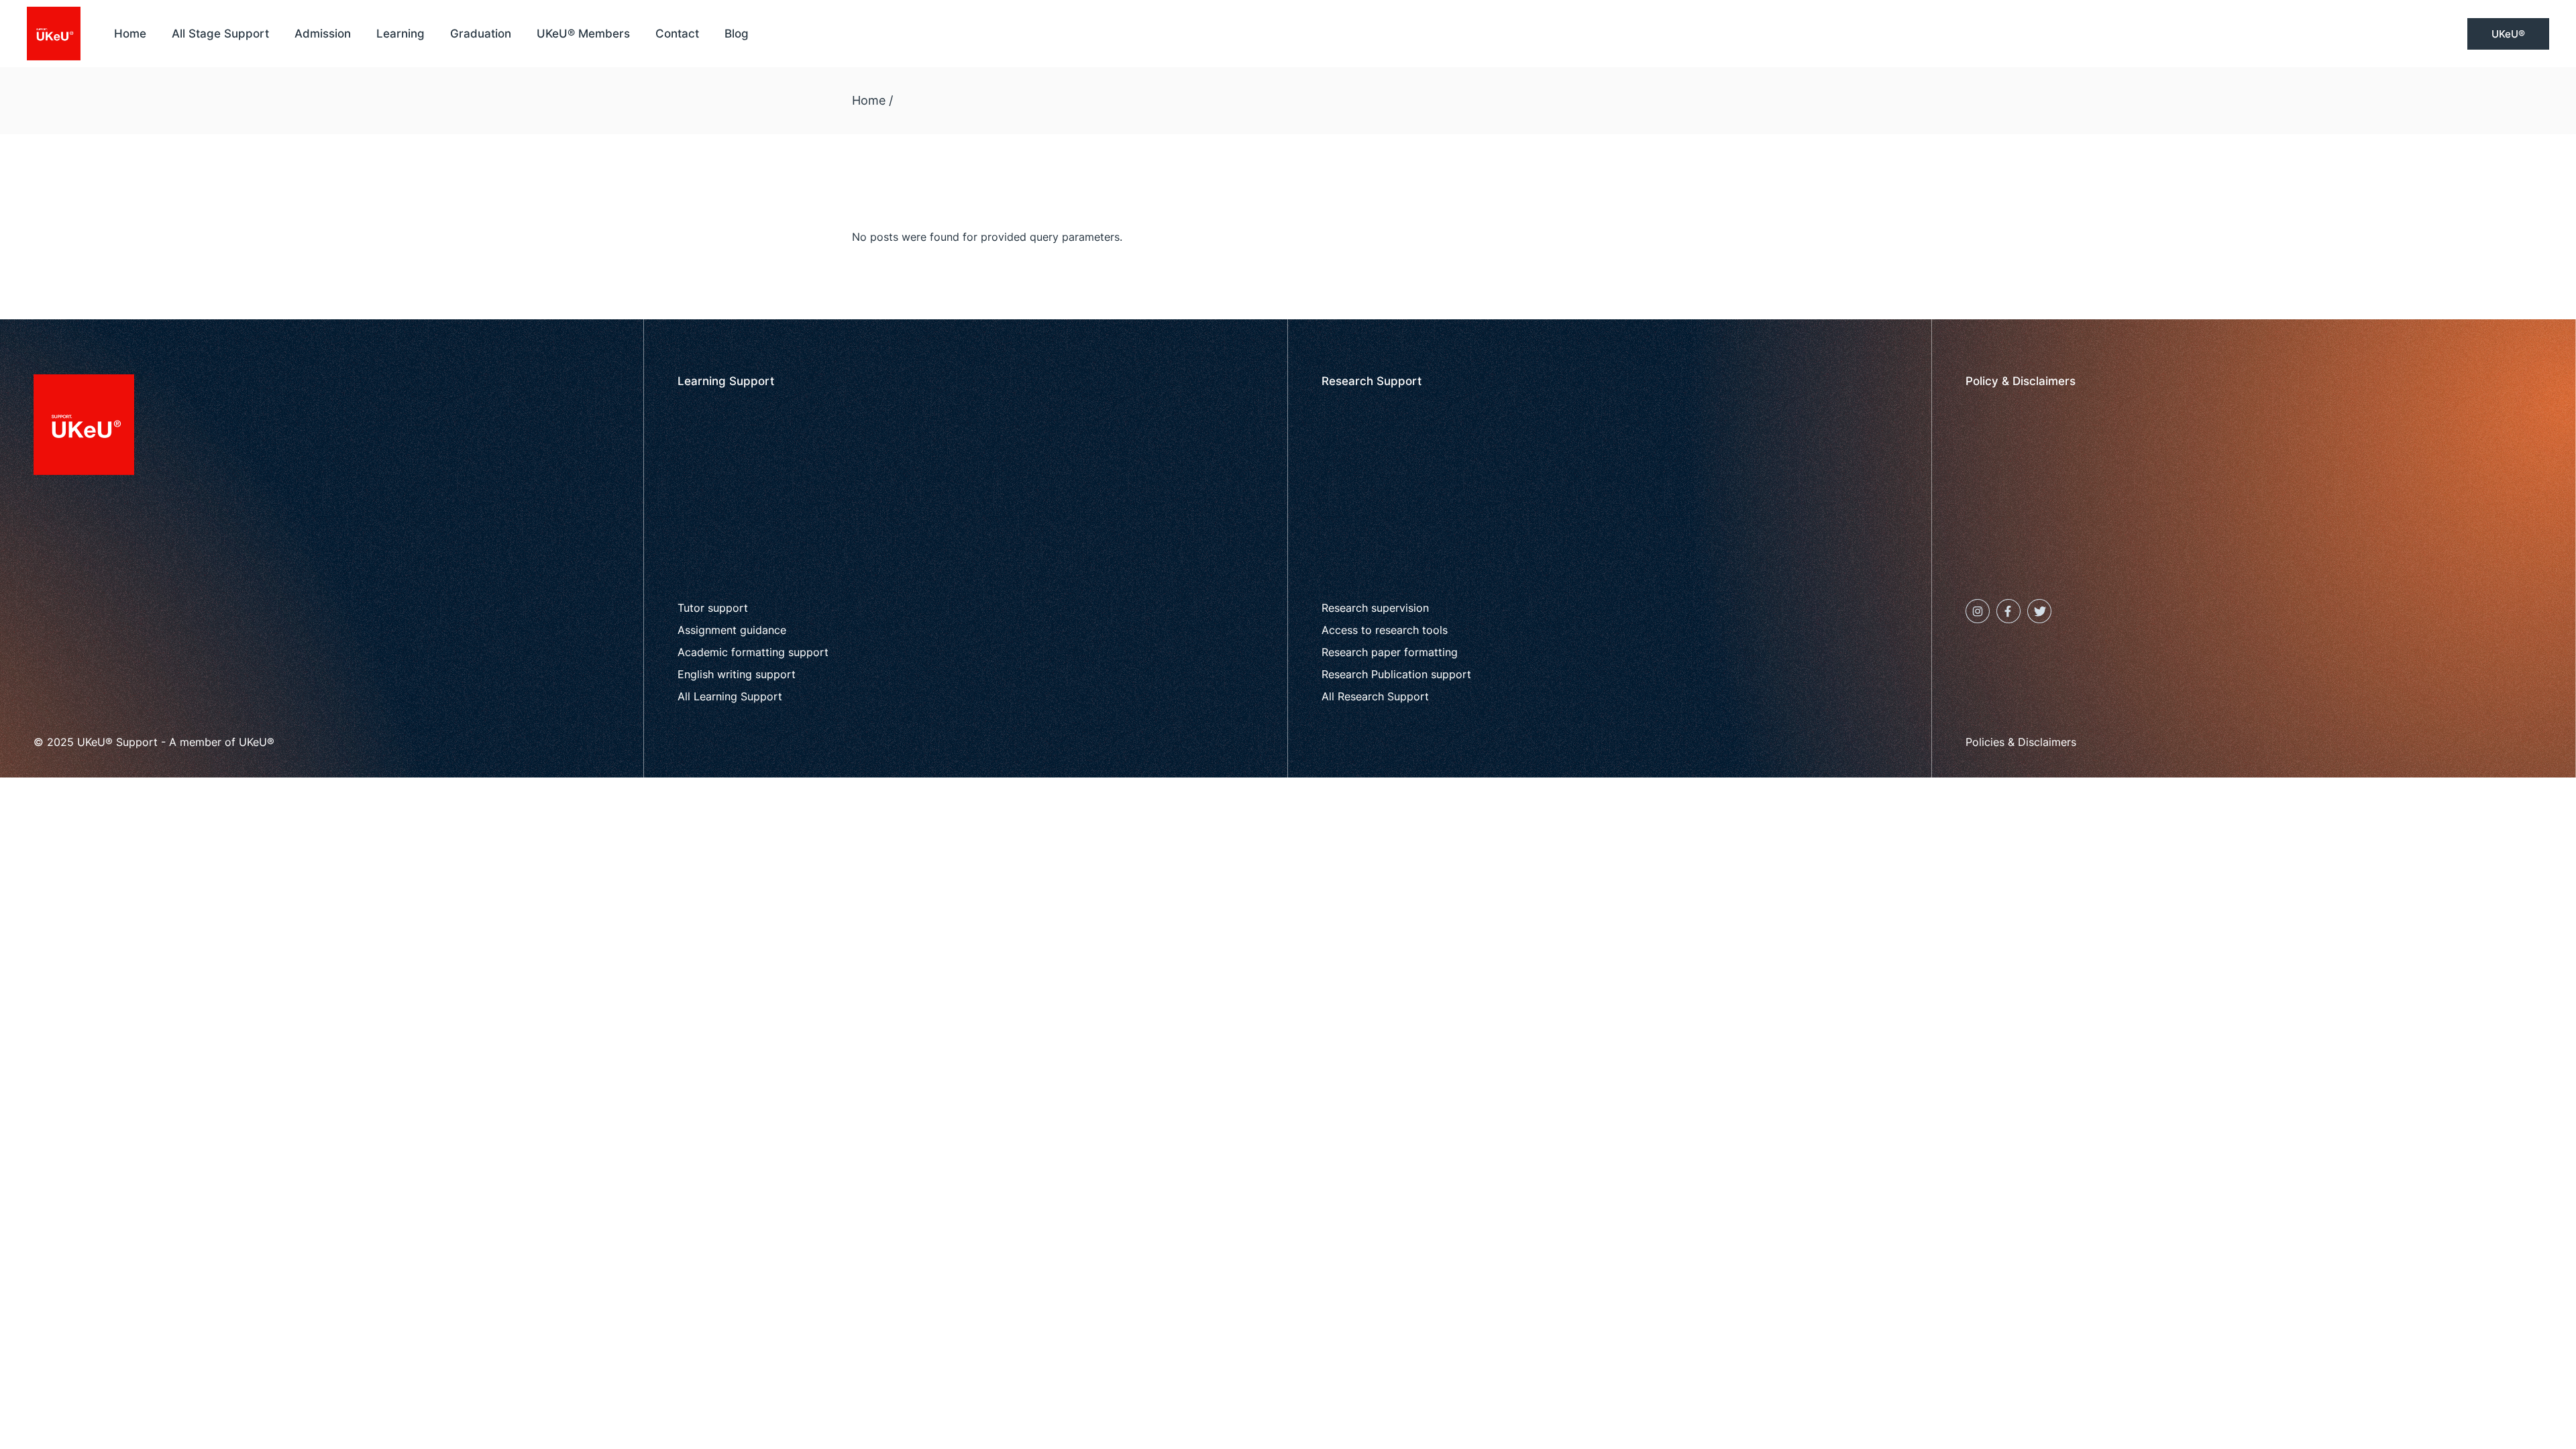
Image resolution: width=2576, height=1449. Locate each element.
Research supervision (1375, 608)
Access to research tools (1385, 630)
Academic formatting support (753, 652)
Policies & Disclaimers (2021, 742)
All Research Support (1375, 696)
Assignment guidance (732, 630)
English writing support (737, 674)
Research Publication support (1396, 674)
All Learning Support (730, 696)
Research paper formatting (1390, 652)
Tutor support (713, 608)
